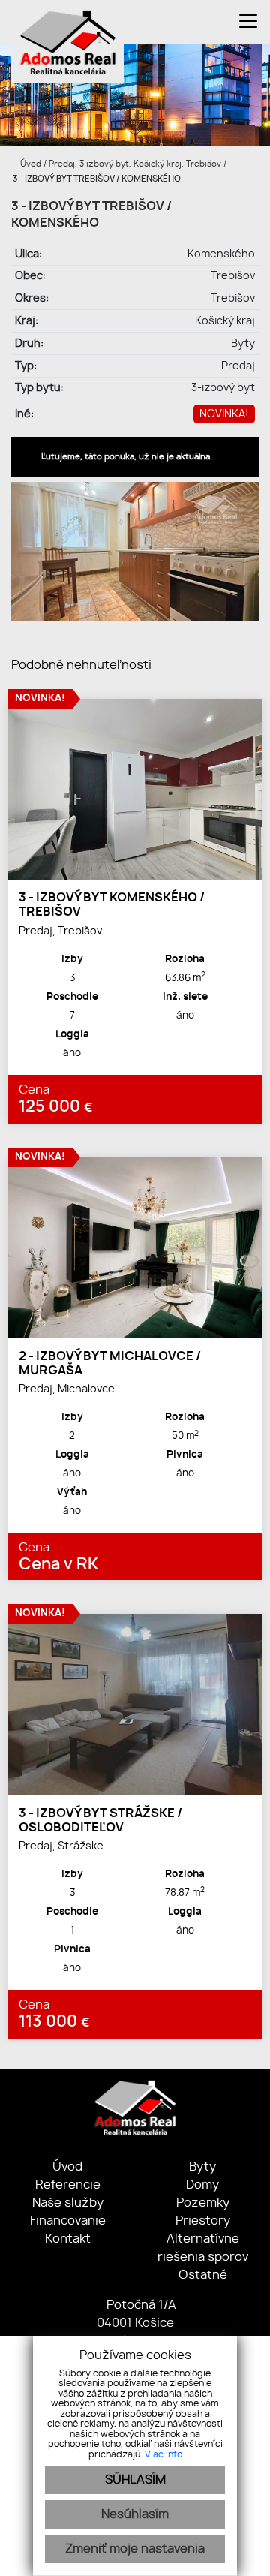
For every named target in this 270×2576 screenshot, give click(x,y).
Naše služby (68, 2203)
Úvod (30, 164)
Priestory (203, 2221)
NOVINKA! (224, 414)
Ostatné (203, 2275)
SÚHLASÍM (135, 2480)
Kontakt (68, 2239)
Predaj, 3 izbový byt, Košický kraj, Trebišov (136, 164)
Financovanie (68, 2221)
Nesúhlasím (135, 2514)
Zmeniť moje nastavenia (135, 2549)
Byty (202, 2167)
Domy (202, 2185)
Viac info (163, 2454)
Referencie (68, 2185)
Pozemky (203, 2203)
